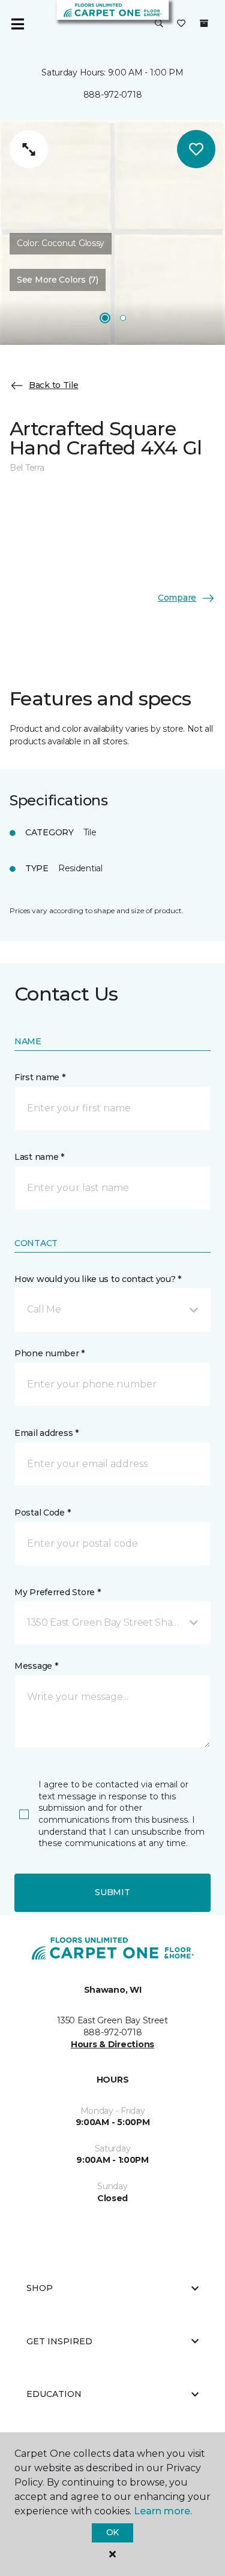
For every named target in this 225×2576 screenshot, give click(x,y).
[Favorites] (181, 24)
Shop (40, 2288)
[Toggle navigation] (17, 24)
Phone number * (49, 1353)
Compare (177, 598)
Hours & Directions (112, 2044)
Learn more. (163, 2511)
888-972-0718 (113, 95)
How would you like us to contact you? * (98, 1279)
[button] (159, 24)
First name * (40, 1077)
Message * (36, 1666)
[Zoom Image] (29, 149)
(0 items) (204, 23)
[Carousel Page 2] (123, 318)
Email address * (46, 1433)
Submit (112, 1892)
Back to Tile (54, 385)
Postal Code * (42, 1513)
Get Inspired (59, 2341)
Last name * (39, 1157)
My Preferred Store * (57, 1592)
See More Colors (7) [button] (58, 280)
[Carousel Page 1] (105, 318)
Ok (112, 2532)
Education (54, 2394)
